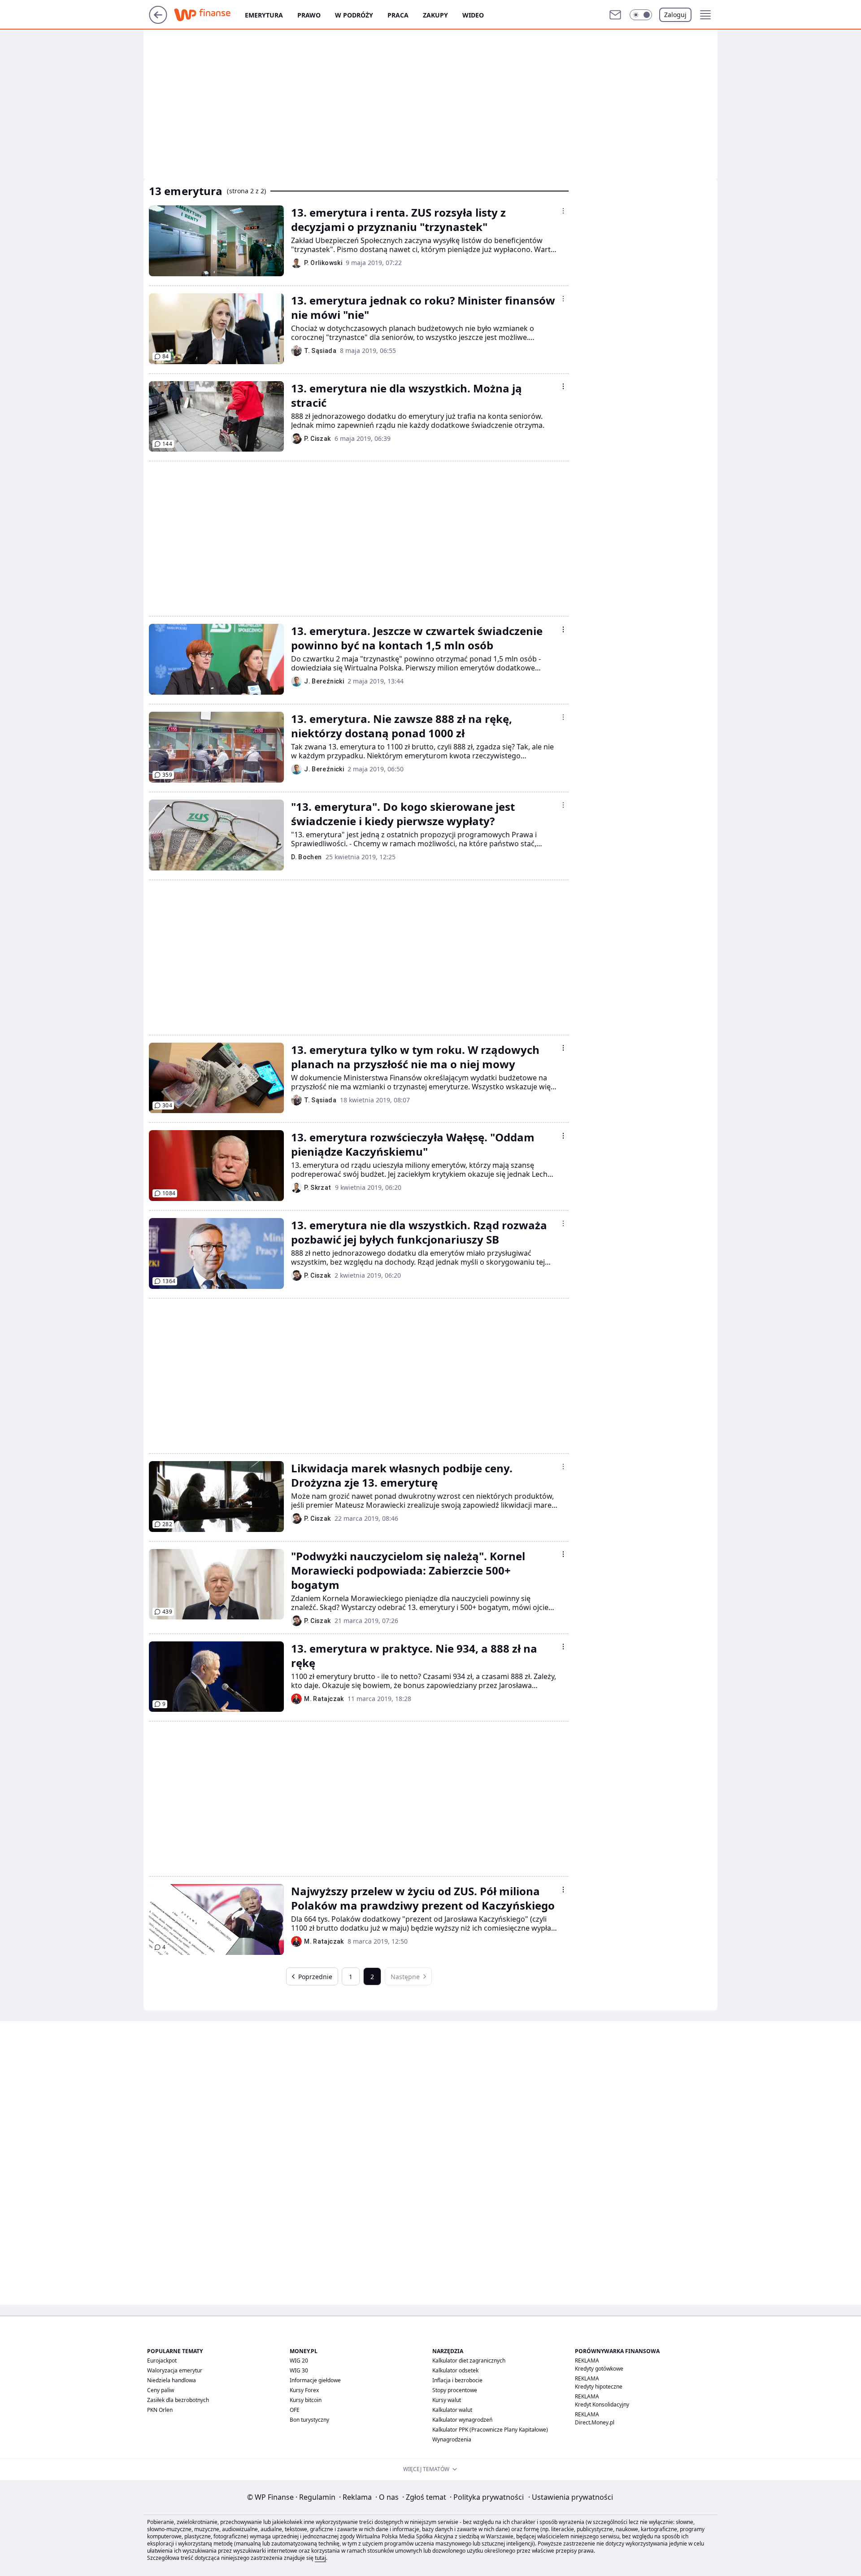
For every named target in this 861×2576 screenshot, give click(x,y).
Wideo (473, 15)
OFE (295, 2410)
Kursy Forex (304, 2390)
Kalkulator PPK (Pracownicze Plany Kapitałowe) (490, 2430)
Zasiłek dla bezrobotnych (178, 2400)
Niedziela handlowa (172, 2380)
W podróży (354, 15)
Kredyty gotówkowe (599, 2369)
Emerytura (264, 15)
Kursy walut (447, 2400)
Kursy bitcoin (306, 2400)
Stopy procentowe (455, 2390)
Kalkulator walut (452, 2410)
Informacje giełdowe (315, 2380)
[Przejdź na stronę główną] (158, 21)
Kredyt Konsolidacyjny (602, 2404)
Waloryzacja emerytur (175, 2370)
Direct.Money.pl (595, 2422)
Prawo (309, 15)
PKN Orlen (160, 2410)
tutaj (320, 2558)
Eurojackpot (162, 2361)
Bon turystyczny (309, 2420)
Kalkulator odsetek (455, 2370)
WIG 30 (299, 2370)
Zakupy (435, 15)
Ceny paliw (161, 2390)
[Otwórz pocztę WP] (615, 15)
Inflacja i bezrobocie (457, 2380)
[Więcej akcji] (563, 211)
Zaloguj (675, 15)
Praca (398, 15)
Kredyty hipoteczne (599, 2387)
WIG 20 (299, 2361)
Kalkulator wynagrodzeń (462, 2420)
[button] (641, 15)
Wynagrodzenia (452, 2439)
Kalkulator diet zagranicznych (469, 2361)
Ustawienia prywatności (571, 2497)
